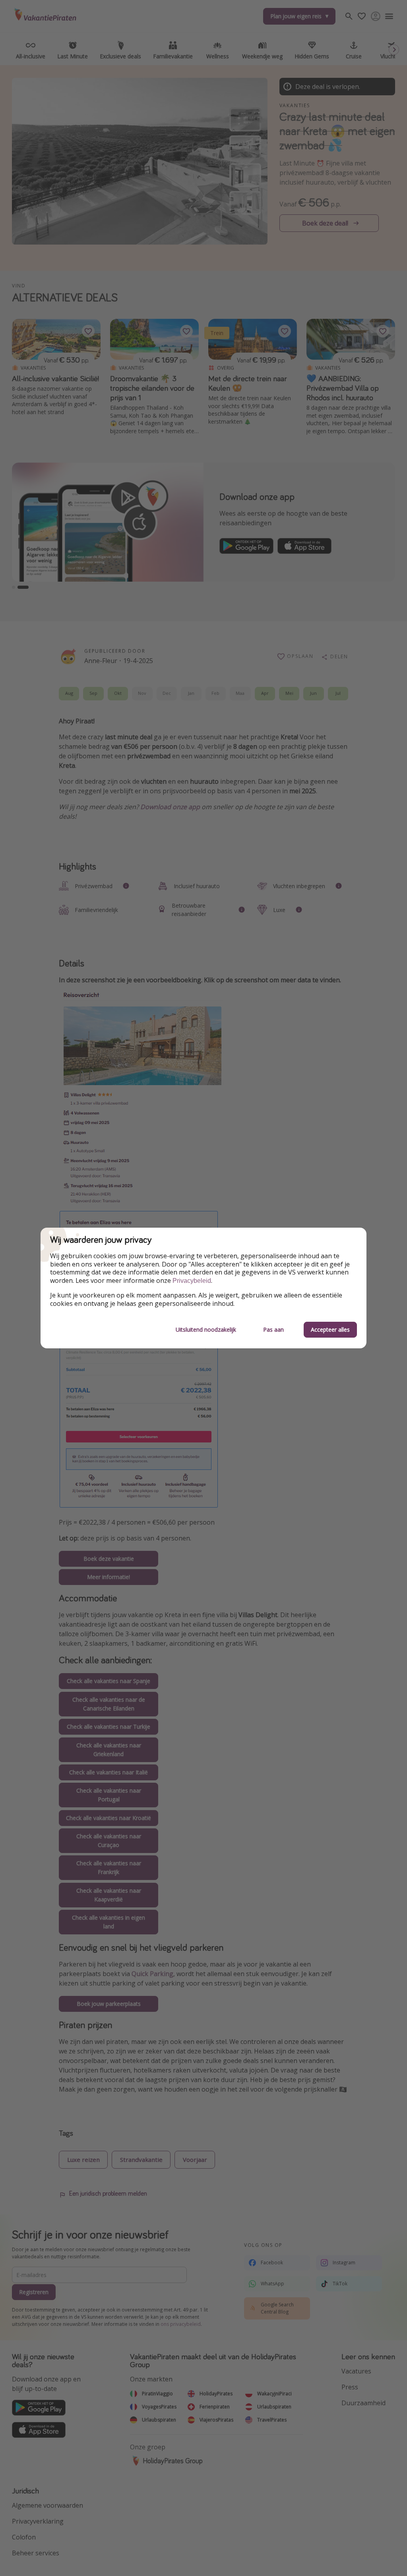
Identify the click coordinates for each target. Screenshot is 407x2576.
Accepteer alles (330, 1329)
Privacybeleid (192, 1281)
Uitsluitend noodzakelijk (206, 1329)
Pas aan (273, 1329)
